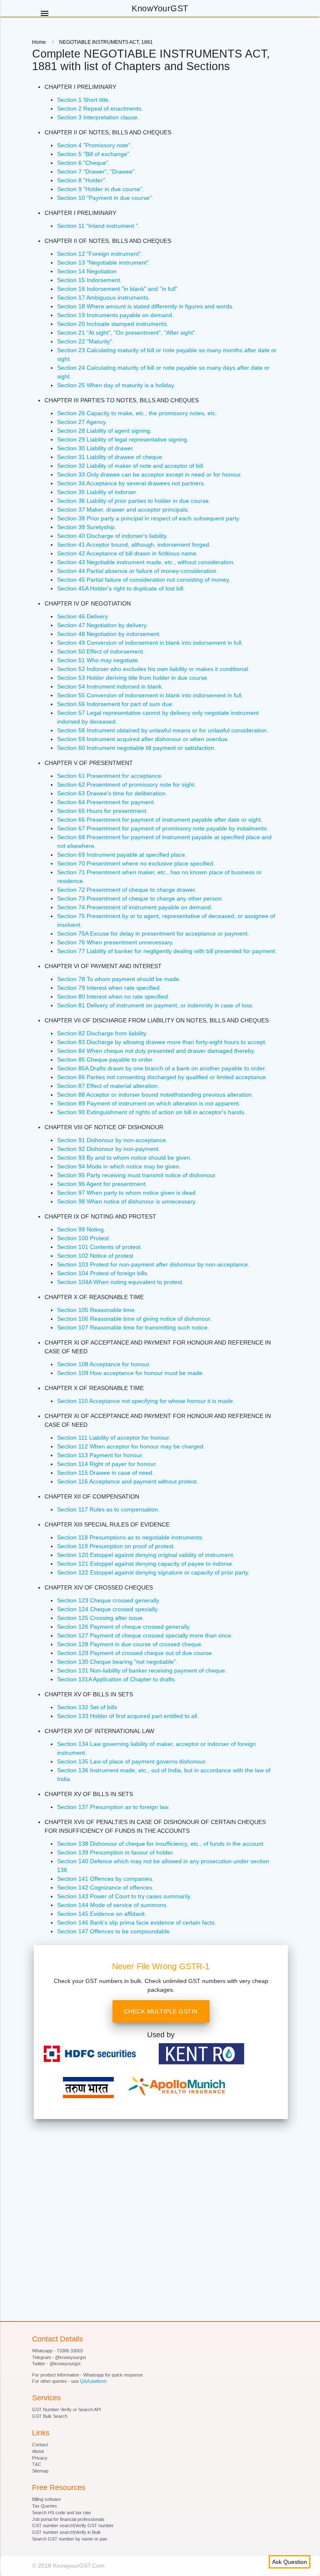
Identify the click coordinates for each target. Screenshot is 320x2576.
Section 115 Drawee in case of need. (105, 1473)
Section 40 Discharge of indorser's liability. (112, 536)
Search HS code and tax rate (61, 2513)
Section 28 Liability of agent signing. (104, 431)
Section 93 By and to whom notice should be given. (124, 1158)
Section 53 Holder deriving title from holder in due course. (133, 678)
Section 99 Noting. (81, 1229)
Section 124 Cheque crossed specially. (108, 1609)
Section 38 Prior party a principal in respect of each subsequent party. (149, 518)
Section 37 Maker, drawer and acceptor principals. (123, 510)
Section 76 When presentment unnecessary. (115, 942)
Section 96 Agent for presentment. (102, 1184)
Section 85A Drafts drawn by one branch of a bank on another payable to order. (162, 1068)
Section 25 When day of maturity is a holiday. (116, 385)
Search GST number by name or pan (70, 2539)
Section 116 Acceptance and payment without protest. (128, 1481)
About (38, 2451)
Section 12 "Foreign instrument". (100, 254)
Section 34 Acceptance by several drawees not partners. (131, 483)
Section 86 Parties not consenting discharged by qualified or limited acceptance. (162, 1077)
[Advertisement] (161, 2192)
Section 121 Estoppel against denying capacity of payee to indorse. (145, 1564)
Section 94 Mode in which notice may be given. (119, 1166)
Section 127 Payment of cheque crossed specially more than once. (145, 1635)
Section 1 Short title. (84, 100)
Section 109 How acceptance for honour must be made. (131, 1373)
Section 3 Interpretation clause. (98, 117)
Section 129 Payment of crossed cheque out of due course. (135, 1653)
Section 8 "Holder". (82, 180)
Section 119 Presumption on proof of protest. (116, 1546)
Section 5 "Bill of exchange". (94, 154)
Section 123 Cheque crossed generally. (109, 1600)
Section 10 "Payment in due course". (105, 198)
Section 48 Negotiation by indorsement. (109, 634)
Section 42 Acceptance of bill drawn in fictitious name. (127, 553)
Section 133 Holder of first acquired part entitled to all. (128, 1716)
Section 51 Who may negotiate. (98, 660)
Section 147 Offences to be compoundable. (114, 1931)
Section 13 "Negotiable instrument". (104, 262)
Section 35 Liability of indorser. (97, 492)
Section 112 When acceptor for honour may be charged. (131, 1446)
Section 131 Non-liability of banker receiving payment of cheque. (142, 1670)
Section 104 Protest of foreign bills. (103, 1273)
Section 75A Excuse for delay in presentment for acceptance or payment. (153, 934)
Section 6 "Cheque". (84, 163)
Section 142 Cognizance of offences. (105, 1887)
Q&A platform (93, 2381)
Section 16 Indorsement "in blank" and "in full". (118, 289)
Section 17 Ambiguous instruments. (104, 298)
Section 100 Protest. (84, 1238)
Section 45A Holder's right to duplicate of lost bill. (121, 588)
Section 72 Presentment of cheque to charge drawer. (127, 890)
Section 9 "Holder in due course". (101, 189)
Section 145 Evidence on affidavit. (102, 1914)
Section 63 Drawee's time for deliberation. (112, 793)
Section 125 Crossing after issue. (101, 1618)
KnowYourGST (160, 8)
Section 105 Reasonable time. (97, 1310)
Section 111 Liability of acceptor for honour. (114, 1438)
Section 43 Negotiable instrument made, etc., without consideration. (146, 562)
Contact (40, 2445)
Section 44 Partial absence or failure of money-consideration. (137, 571)
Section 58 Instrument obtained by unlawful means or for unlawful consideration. (163, 730)
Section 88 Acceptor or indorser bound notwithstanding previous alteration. (155, 1095)
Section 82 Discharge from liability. (102, 1033)
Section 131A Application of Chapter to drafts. (117, 1679)
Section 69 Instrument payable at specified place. (122, 855)
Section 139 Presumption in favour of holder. (116, 1852)
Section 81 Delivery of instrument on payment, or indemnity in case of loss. (155, 1005)
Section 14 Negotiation (87, 271)
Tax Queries (45, 2506)
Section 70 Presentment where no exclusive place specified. (136, 863)
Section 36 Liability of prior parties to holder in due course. (134, 501)
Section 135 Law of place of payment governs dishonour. (132, 1761)
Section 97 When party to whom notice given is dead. (127, 1193)
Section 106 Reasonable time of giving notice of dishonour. (134, 1319)
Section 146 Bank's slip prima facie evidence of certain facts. (137, 1923)
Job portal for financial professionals (68, 2519)
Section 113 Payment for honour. (100, 1455)
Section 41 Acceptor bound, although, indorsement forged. (134, 545)
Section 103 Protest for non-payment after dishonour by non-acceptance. (153, 1264)
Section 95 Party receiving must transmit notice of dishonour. (137, 1175)
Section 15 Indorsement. (89, 280)
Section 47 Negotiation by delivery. (102, 625)
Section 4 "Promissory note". (95, 145)
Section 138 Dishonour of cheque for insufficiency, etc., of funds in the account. (161, 1844)
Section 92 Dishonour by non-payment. (109, 1149)
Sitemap (40, 2471)
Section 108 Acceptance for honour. (104, 1364)
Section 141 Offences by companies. (105, 1879)
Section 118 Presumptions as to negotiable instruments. (130, 1537)
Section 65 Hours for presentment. (102, 811)
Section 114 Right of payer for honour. (107, 1464)
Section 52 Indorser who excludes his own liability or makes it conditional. (153, 669)
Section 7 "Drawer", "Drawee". (97, 172)
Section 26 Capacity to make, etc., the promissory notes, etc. (137, 413)
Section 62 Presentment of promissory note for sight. (126, 785)
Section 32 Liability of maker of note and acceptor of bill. (131, 466)
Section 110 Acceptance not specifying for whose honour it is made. (146, 1401)
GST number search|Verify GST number (73, 2526)
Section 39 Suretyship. (87, 527)
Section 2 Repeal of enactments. (100, 108)
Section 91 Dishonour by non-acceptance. (112, 1140)
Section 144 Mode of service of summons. (112, 1905)
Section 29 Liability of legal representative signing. (123, 439)
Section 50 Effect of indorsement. (101, 651)
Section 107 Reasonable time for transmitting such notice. (133, 1327)
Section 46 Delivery (82, 616)
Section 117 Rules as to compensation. (108, 1509)
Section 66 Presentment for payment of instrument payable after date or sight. (160, 820)
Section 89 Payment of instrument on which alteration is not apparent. (149, 1103)
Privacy (40, 2458)
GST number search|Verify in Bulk (66, 2532)
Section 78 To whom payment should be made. (119, 979)
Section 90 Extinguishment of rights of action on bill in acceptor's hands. (151, 1112)
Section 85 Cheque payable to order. (105, 1060)
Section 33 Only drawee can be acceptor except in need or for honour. (150, 474)
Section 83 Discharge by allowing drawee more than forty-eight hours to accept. (162, 1042)
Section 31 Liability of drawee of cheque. (110, 457)
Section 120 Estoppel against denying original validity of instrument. (146, 1555)
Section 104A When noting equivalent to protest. (120, 1282)
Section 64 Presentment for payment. (106, 802)
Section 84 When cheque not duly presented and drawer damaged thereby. (156, 1051)
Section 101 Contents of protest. (100, 1247)
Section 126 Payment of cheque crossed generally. (124, 1627)
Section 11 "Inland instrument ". (98, 226)
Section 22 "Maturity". (85, 341)
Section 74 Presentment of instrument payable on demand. (135, 907)
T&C (37, 2464)
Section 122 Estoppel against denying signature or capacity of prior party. (153, 1572)
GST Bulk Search (50, 2416)
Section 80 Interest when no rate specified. (113, 997)
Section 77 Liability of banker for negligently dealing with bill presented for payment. (167, 951)
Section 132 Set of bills (87, 1707)
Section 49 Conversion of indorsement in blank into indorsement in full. (150, 643)
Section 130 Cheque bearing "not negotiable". (117, 1662)
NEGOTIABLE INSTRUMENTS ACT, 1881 (106, 42)
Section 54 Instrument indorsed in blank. (110, 686)
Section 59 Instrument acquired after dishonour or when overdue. (143, 739)
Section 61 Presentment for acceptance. (110, 776)
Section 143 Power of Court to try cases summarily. (124, 1896)
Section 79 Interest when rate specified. (109, 988)
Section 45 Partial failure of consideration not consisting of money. (144, 580)
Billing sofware (46, 2499)
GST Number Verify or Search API (66, 2409)
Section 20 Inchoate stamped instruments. (113, 324)
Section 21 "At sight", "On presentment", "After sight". (127, 333)
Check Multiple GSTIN (161, 2011)
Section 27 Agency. (82, 422)
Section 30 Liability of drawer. (96, 448)
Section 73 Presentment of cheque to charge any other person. (140, 898)
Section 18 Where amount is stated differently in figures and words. (145, 306)
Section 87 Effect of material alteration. (108, 1086)
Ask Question (290, 2562)
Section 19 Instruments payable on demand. (115, 315)
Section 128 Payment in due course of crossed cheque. (130, 1644)
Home (39, 42)
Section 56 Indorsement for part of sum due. (115, 704)
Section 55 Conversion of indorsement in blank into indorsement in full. (150, 695)
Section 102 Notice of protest (95, 1256)
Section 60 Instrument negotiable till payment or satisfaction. (136, 748)
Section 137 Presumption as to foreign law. (113, 1807)
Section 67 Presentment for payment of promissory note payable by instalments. (163, 828)
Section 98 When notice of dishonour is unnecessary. (127, 1201)
